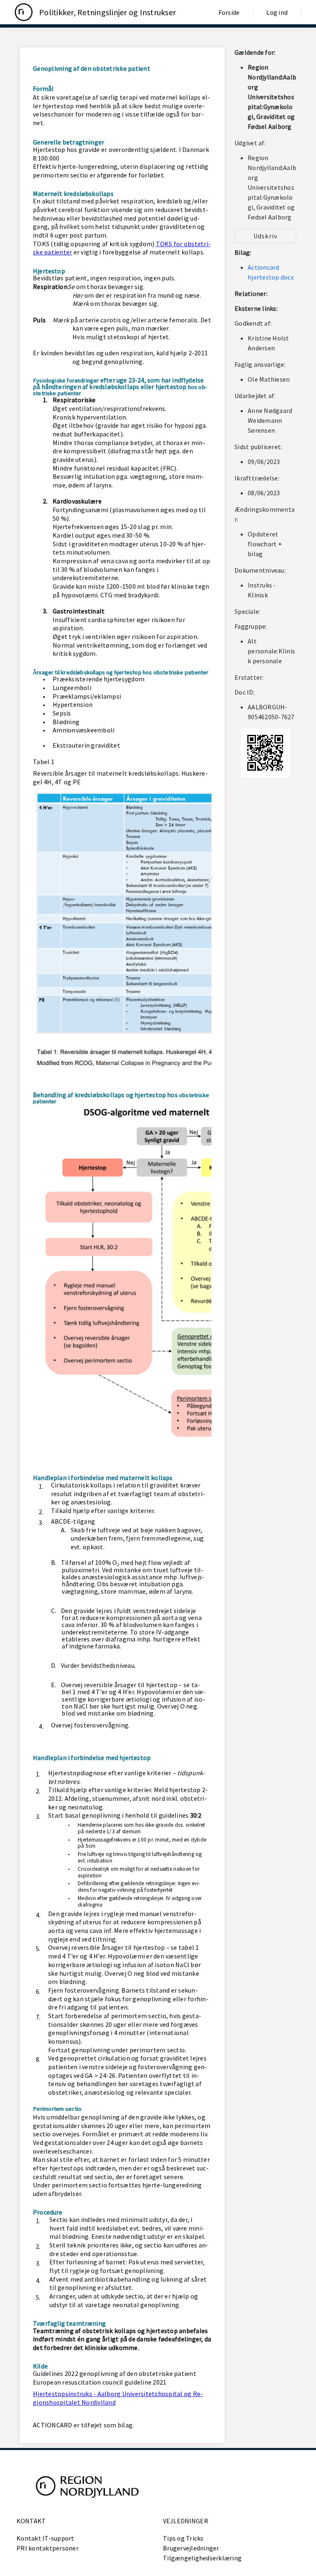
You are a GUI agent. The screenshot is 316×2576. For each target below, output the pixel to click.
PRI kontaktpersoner (48, 2548)
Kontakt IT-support (45, 2538)
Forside (229, 12)
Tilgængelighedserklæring (202, 2558)
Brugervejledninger (191, 2548)
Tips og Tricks (183, 2538)
